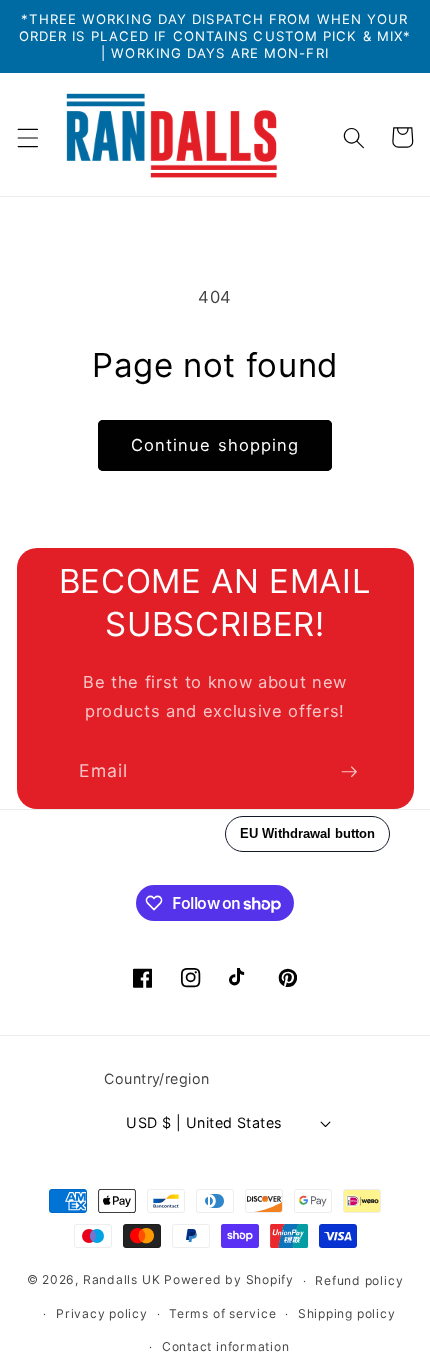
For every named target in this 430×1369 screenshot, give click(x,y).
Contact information (226, 1346)
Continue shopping (215, 445)
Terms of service (222, 1313)
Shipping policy (347, 1313)
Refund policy (359, 1280)
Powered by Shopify (229, 1280)
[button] (27, 137)
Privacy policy (102, 1313)
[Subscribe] (349, 772)
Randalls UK (121, 1280)
